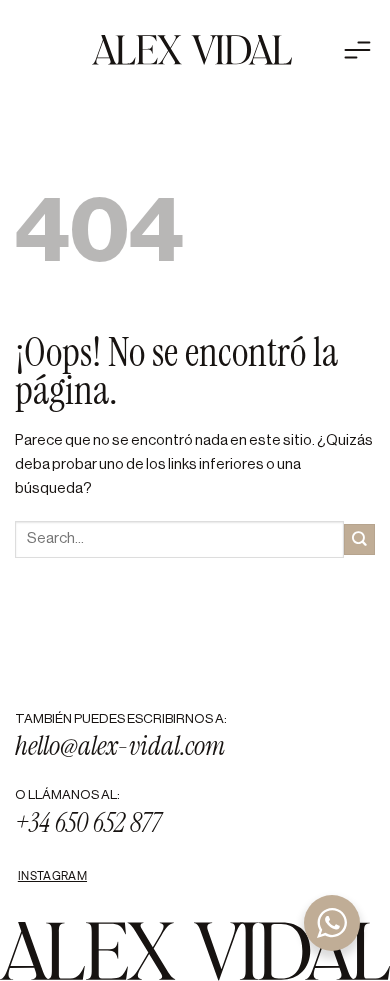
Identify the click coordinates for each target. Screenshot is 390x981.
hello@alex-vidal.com (120, 746)
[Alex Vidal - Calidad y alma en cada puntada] (192, 50)
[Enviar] (359, 539)
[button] (331, 50)
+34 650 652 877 (88, 823)
